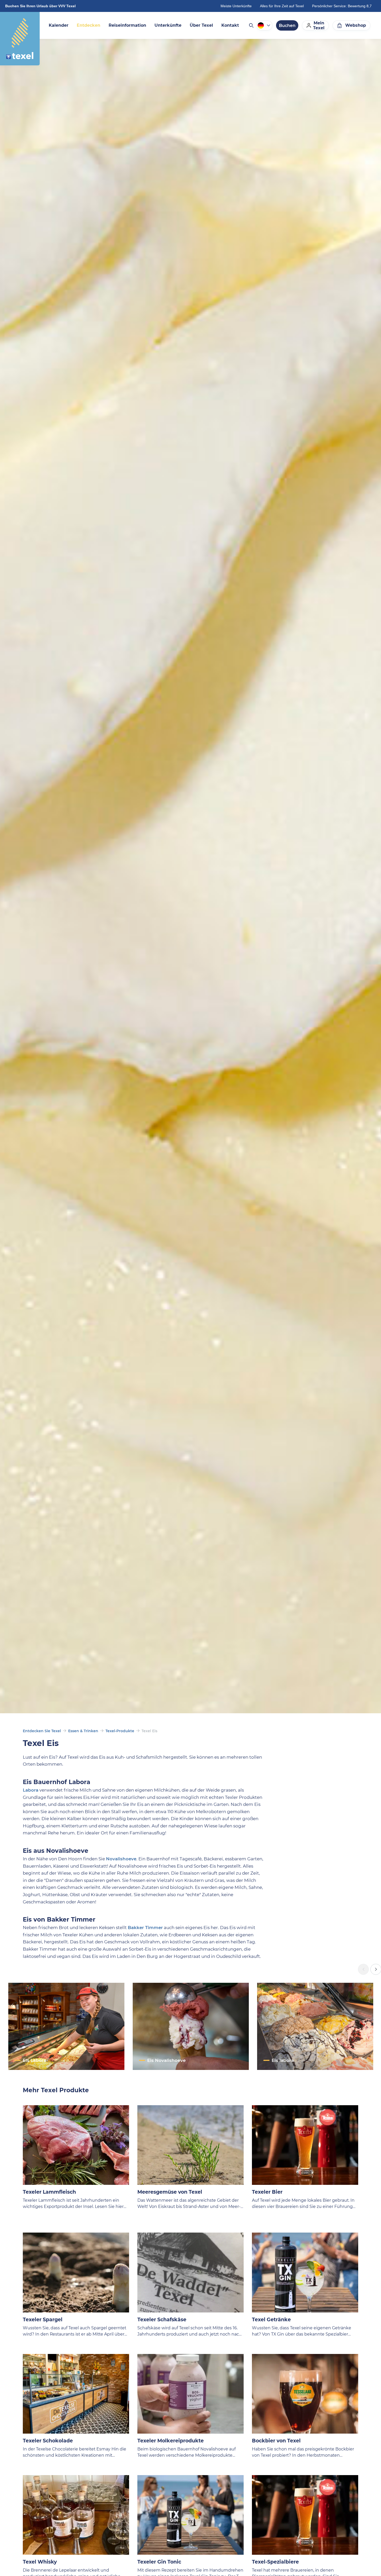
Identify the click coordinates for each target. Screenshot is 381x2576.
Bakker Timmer (145, 1928)
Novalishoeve (121, 1859)
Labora (31, 1790)
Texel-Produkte (120, 1731)
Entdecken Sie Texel (42, 1731)
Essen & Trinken (83, 1731)
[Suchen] (251, 25)
